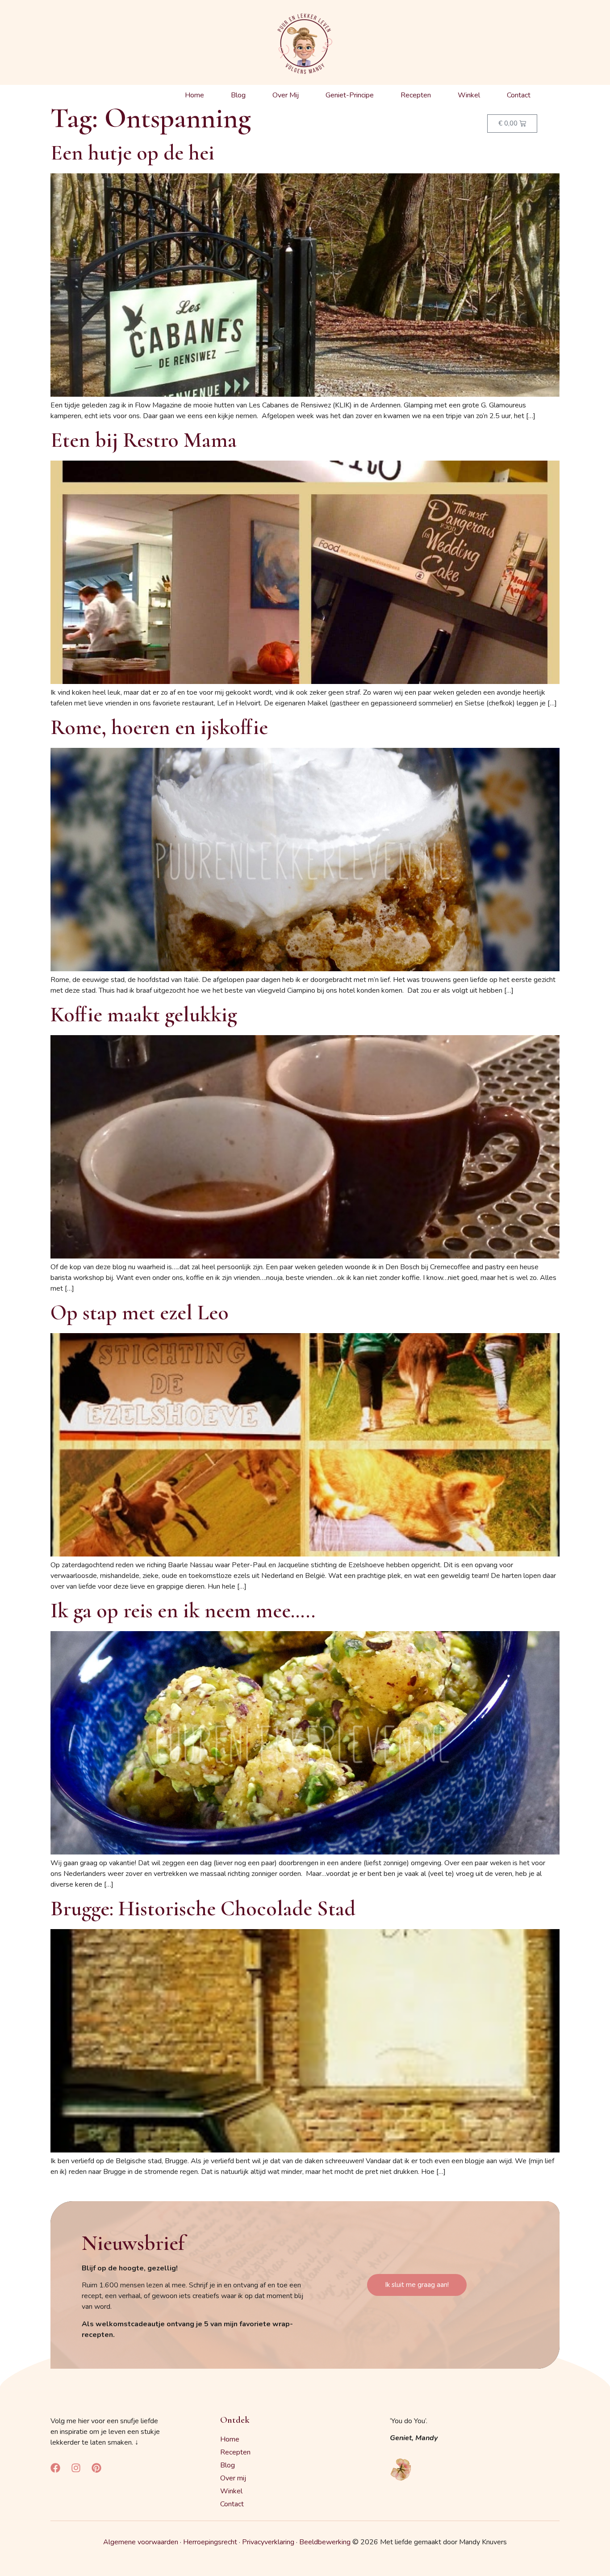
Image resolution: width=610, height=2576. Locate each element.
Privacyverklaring (268, 2542)
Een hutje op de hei (132, 153)
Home (194, 95)
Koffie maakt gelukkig (144, 1015)
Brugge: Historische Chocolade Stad (203, 1909)
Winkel (469, 95)
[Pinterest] (96, 2468)
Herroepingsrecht (210, 2542)
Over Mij (286, 95)
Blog (238, 95)
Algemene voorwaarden (141, 2542)
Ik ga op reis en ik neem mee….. (183, 1611)
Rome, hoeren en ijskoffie (159, 727)
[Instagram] (76, 2468)
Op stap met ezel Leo (140, 1313)
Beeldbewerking (325, 2542)
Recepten (416, 95)
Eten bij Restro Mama (144, 440)
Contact (519, 95)
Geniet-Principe (350, 95)
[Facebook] (55, 2468)
